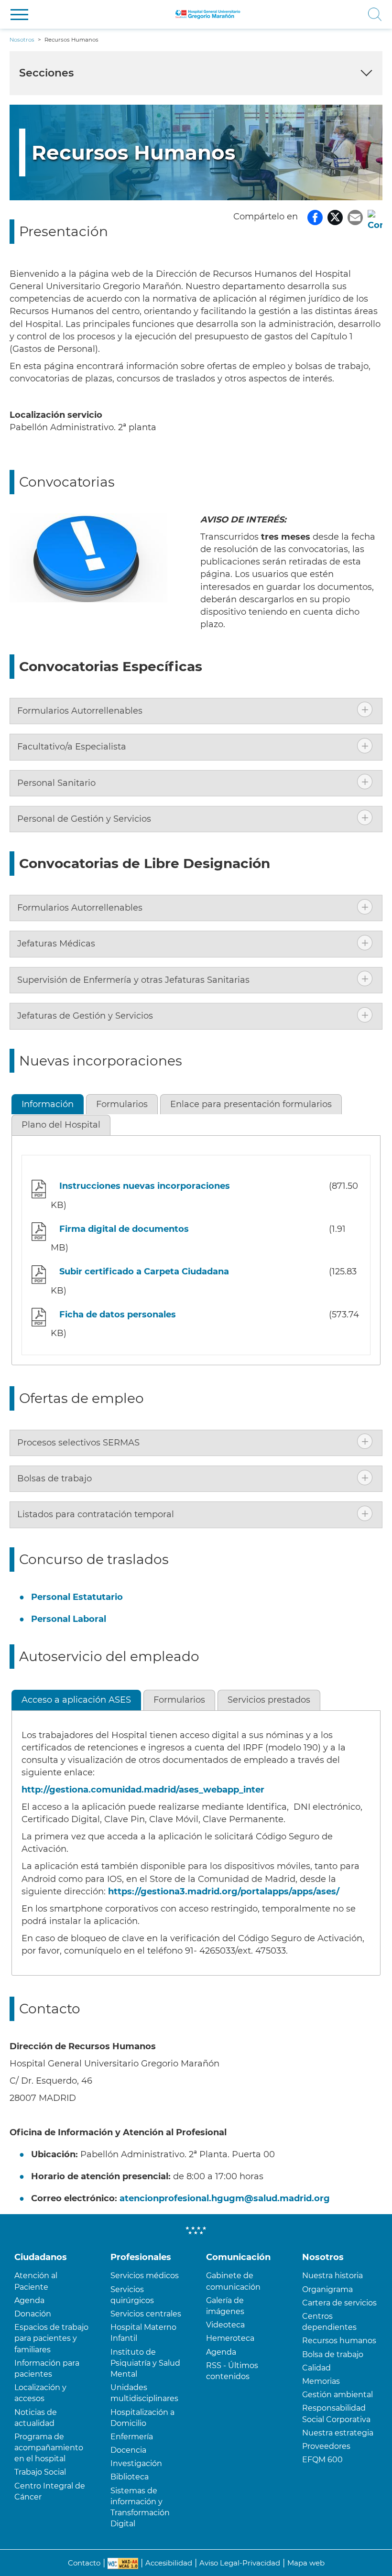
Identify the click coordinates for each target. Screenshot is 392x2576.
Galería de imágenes (225, 2306)
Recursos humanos (339, 2341)
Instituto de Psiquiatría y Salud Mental (145, 2363)
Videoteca (225, 2325)
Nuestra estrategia (338, 2433)
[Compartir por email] (355, 217)
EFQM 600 (322, 2460)
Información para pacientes (47, 2369)
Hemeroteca (230, 2338)
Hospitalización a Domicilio (142, 2418)
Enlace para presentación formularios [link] (251, 1104)
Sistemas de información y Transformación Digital (140, 2507)
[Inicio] (208, 14)
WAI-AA (123, 2564)
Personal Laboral (69, 1619)
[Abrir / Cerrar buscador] (317, 14)
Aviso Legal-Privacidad (240, 2563)
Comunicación (238, 2257)
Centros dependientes (329, 2322)
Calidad (316, 2368)
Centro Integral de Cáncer (50, 2491)
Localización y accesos (40, 2393)
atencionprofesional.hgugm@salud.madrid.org (225, 2198)
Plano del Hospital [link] (61, 1125)
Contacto (84, 2563)
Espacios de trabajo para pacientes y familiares (51, 2338)
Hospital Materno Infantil (143, 2333)
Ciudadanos (41, 2257)
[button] (19, 15)
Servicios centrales (146, 2314)
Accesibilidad (169, 2563)
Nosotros (323, 2257)
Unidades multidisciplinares (144, 2393)
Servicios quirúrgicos (132, 2295)
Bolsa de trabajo (333, 2354)
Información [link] (48, 1104)
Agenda (29, 2300)
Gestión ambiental (338, 2395)
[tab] (196, 711)
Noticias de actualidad (36, 2418)
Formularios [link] (122, 1104)
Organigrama (327, 2289)
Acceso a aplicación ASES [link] (76, 1700)
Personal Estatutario (77, 1597)
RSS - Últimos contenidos (232, 2371)
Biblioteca (130, 2477)
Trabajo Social (40, 2472)
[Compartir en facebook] (315, 217)
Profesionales (141, 2257)
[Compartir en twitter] (335, 217)
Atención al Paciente (36, 2281)
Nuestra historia (332, 2276)
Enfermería (132, 2437)
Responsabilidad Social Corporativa (336, 2413)
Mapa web (306, 2563)
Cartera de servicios (339, 2303)
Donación (33, 2314)
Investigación (136, 2463)
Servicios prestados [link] (269, 1700)
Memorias (321, 2381)
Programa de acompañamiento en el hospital (49, 2448)
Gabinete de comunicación (233, 2281)
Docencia (128, 2450)
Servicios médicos (145, 2276)
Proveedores (326, 2446)
